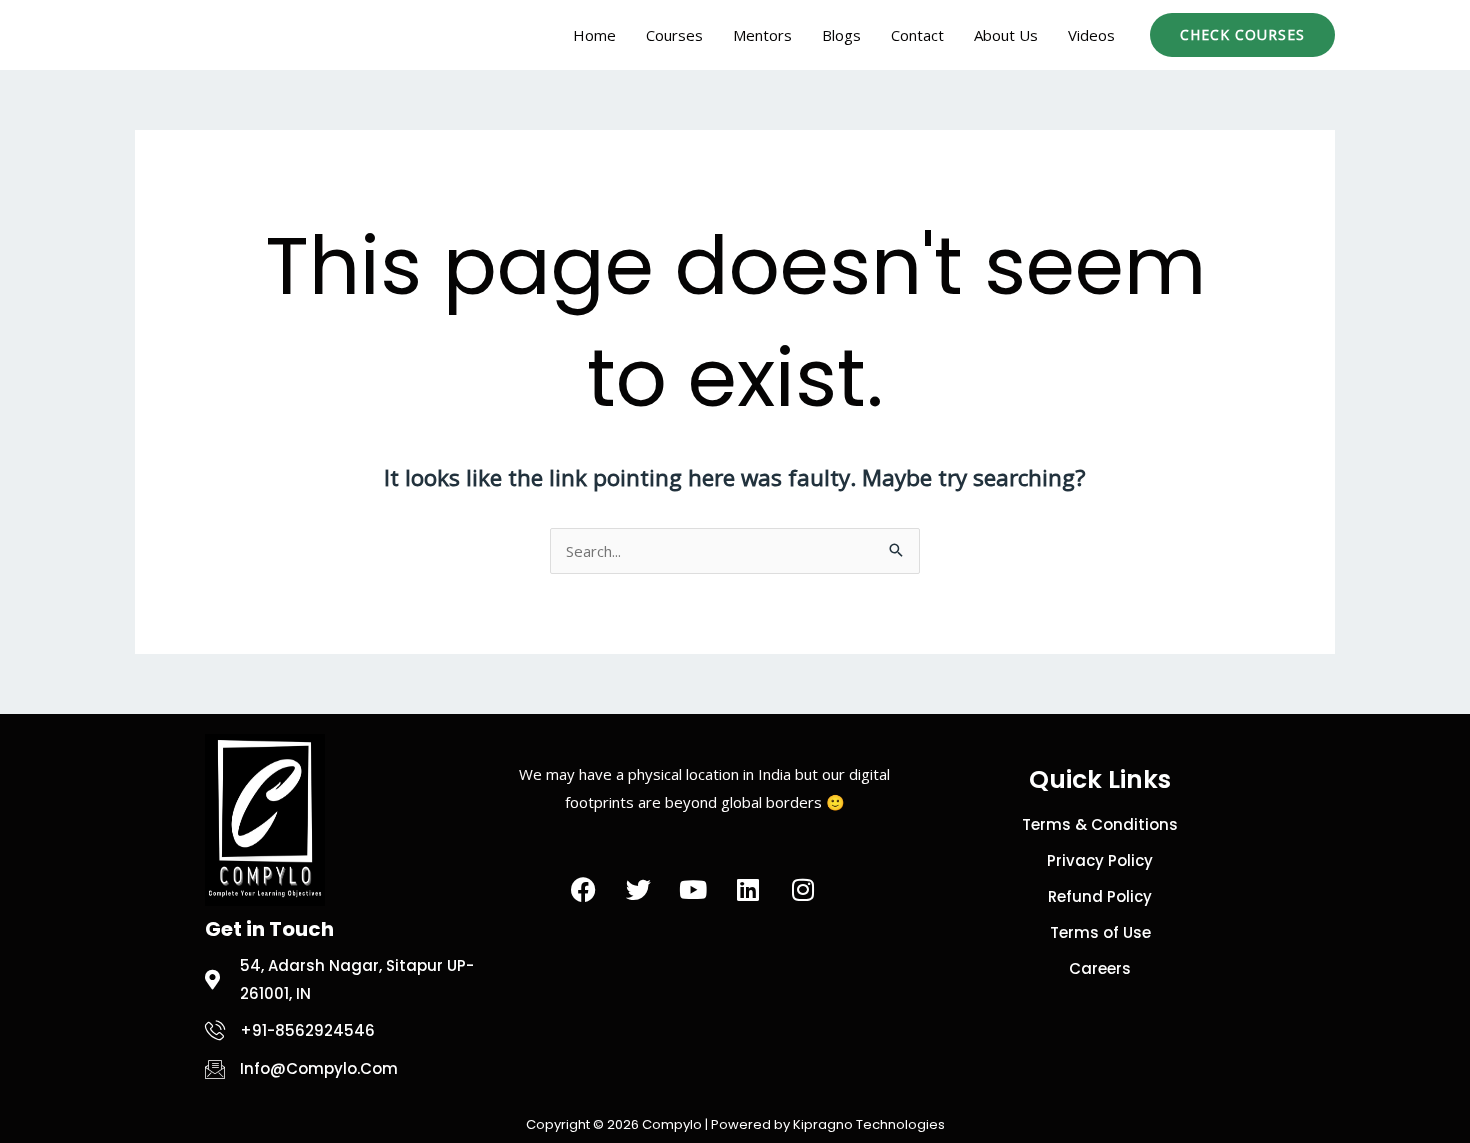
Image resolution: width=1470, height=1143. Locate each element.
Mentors (762, 35)
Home (594, 35)
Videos (1091, 35)
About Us (1006, 35)
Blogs (841, 35)
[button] (1242, 35)
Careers (1100, 968)
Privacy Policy (1100, 860)
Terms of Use (1100, 932)
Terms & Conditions (1100, 824)
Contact (917, 35)
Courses (674, 35)
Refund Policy (1100, 896)
